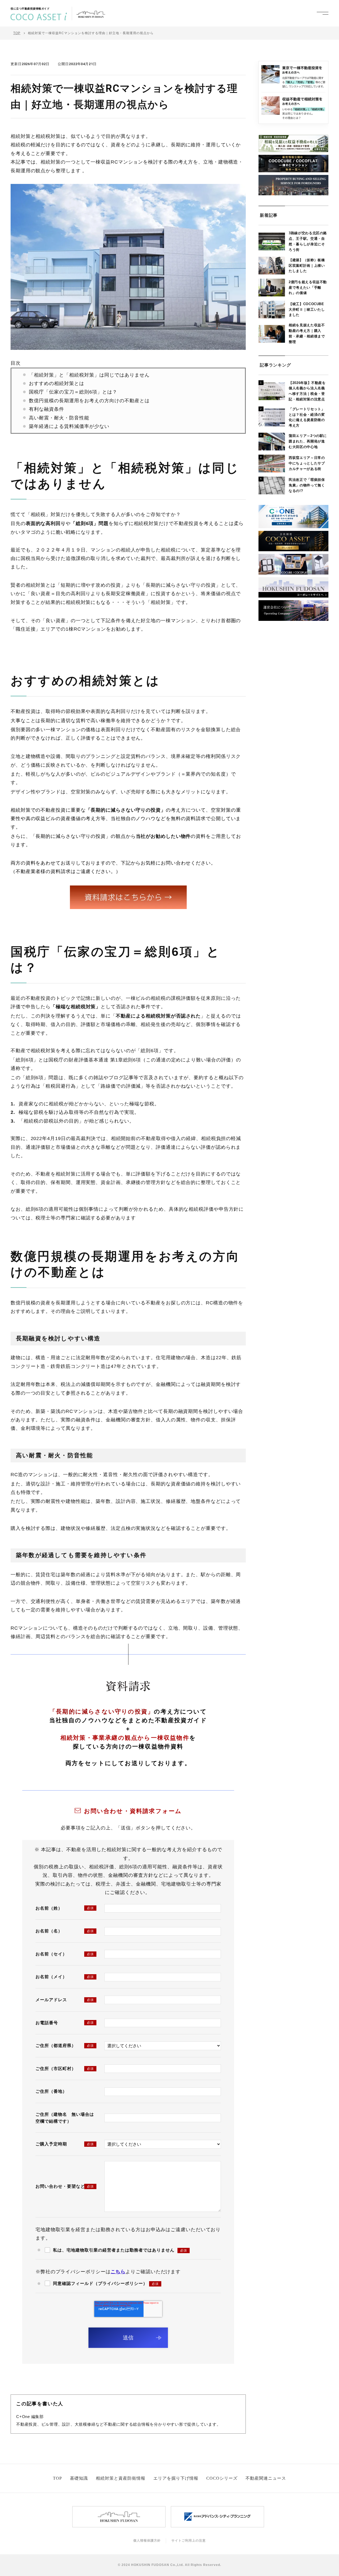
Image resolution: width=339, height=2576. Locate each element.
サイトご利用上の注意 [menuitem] (189, 2541)
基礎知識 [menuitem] (79, 2478)
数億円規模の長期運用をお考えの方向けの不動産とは (89, 401)
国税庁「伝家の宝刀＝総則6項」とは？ (73, 392)
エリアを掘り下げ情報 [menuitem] (176, 2478)
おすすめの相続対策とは (57, 383)
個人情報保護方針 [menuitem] (147, 2541)
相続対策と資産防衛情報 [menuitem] (121, 2478)
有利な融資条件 (46, 409)
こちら (118, 2272)
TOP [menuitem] (57, 2478)
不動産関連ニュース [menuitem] (266, 2478)
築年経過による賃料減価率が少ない (69, 426)
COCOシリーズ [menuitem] (222, 2478)
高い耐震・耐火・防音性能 (59, 418)
